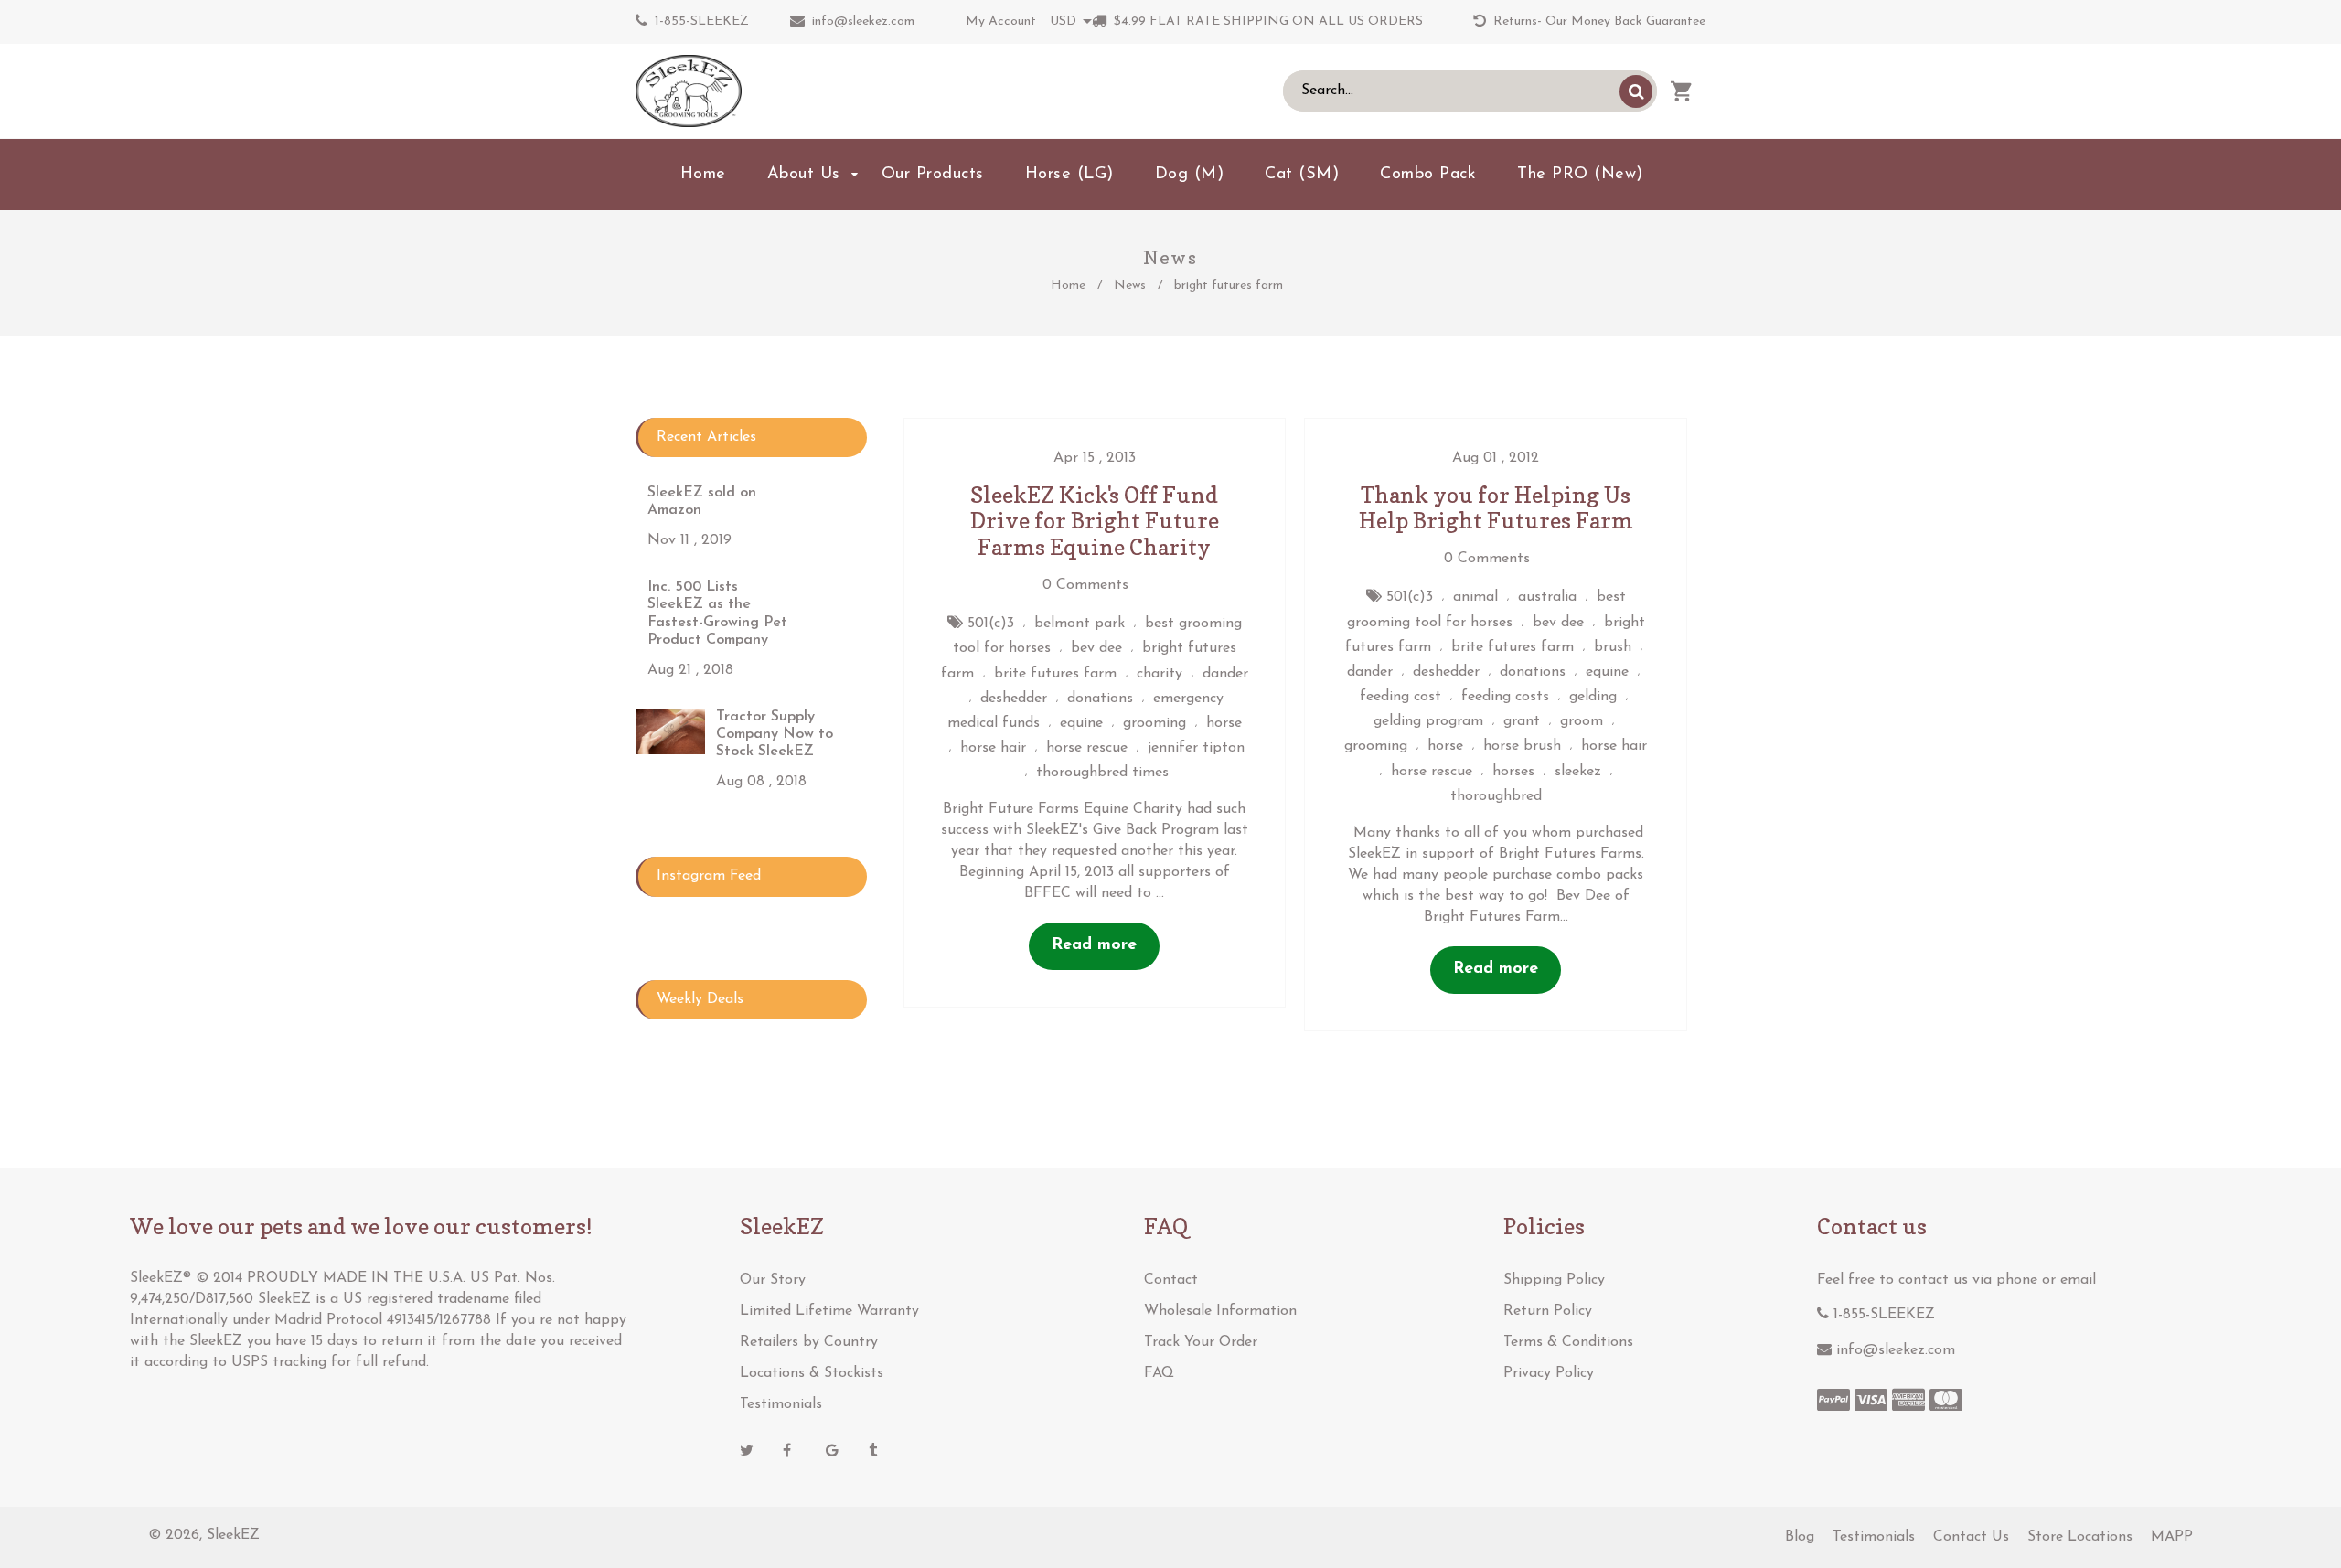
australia (1547, 597)
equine (1081, 723)
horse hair (993, 748)
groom (1582, 721)
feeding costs (1505, 697)
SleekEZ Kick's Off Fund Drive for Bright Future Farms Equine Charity (1095, 522)
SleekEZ (233, 1535)
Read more (1094, 945)
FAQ (1159, 1373)
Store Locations (2080, 1537)
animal (1475, 597)
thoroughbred (1496, 796)
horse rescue (1087, 748)
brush (1613, 647)
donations (1100, 699)
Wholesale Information (1220, 1311)
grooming (1154, 723)
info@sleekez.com (863, 21)
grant (1522, 721)
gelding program (1428, 721)
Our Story (773, 1280)
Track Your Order (1201, 1342)
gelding (1593, 697)
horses (1513, 772)
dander (1225, 674)
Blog (1800, 1537)
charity (1160, 674)
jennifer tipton (1196, 748)
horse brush (1522, 746)
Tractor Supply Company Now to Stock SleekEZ (775, 734)
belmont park (1080, 624)
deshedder (1014, 699)
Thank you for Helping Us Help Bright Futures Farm (1496, 508)
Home (1068, 286)
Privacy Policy (1549, 1373)
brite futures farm (1055, 674)
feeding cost (1400, 697)
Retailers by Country (809, 1342)
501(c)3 (991, 624)
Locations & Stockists (812, 1373)
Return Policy (1548, 1311)
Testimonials (781, 1404)
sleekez (1578, 772)
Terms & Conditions (1568, 1342)
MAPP (2172, 1537)
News (1130, 286)
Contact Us (1971, 1537)
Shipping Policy (1554, 1280)
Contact (1171, 1280)
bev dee (1096, 648)
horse (1224, 723)
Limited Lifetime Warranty (829, 1311)
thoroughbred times (1102, 773)
